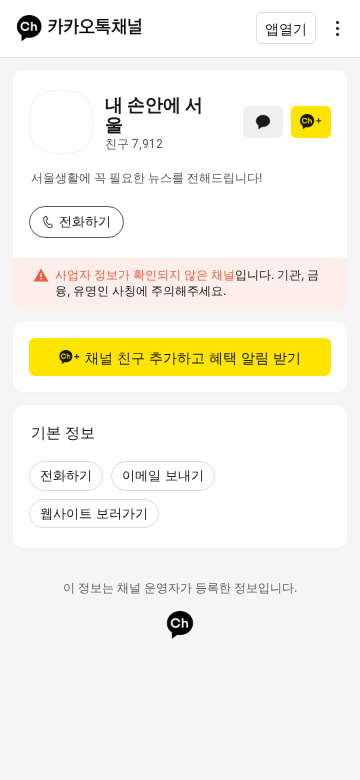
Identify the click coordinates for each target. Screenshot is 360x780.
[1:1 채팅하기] (263, 122)
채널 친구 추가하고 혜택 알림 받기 (193, 357)
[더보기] (332, 28)
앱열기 (286, 28)
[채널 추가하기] (311, 122)
